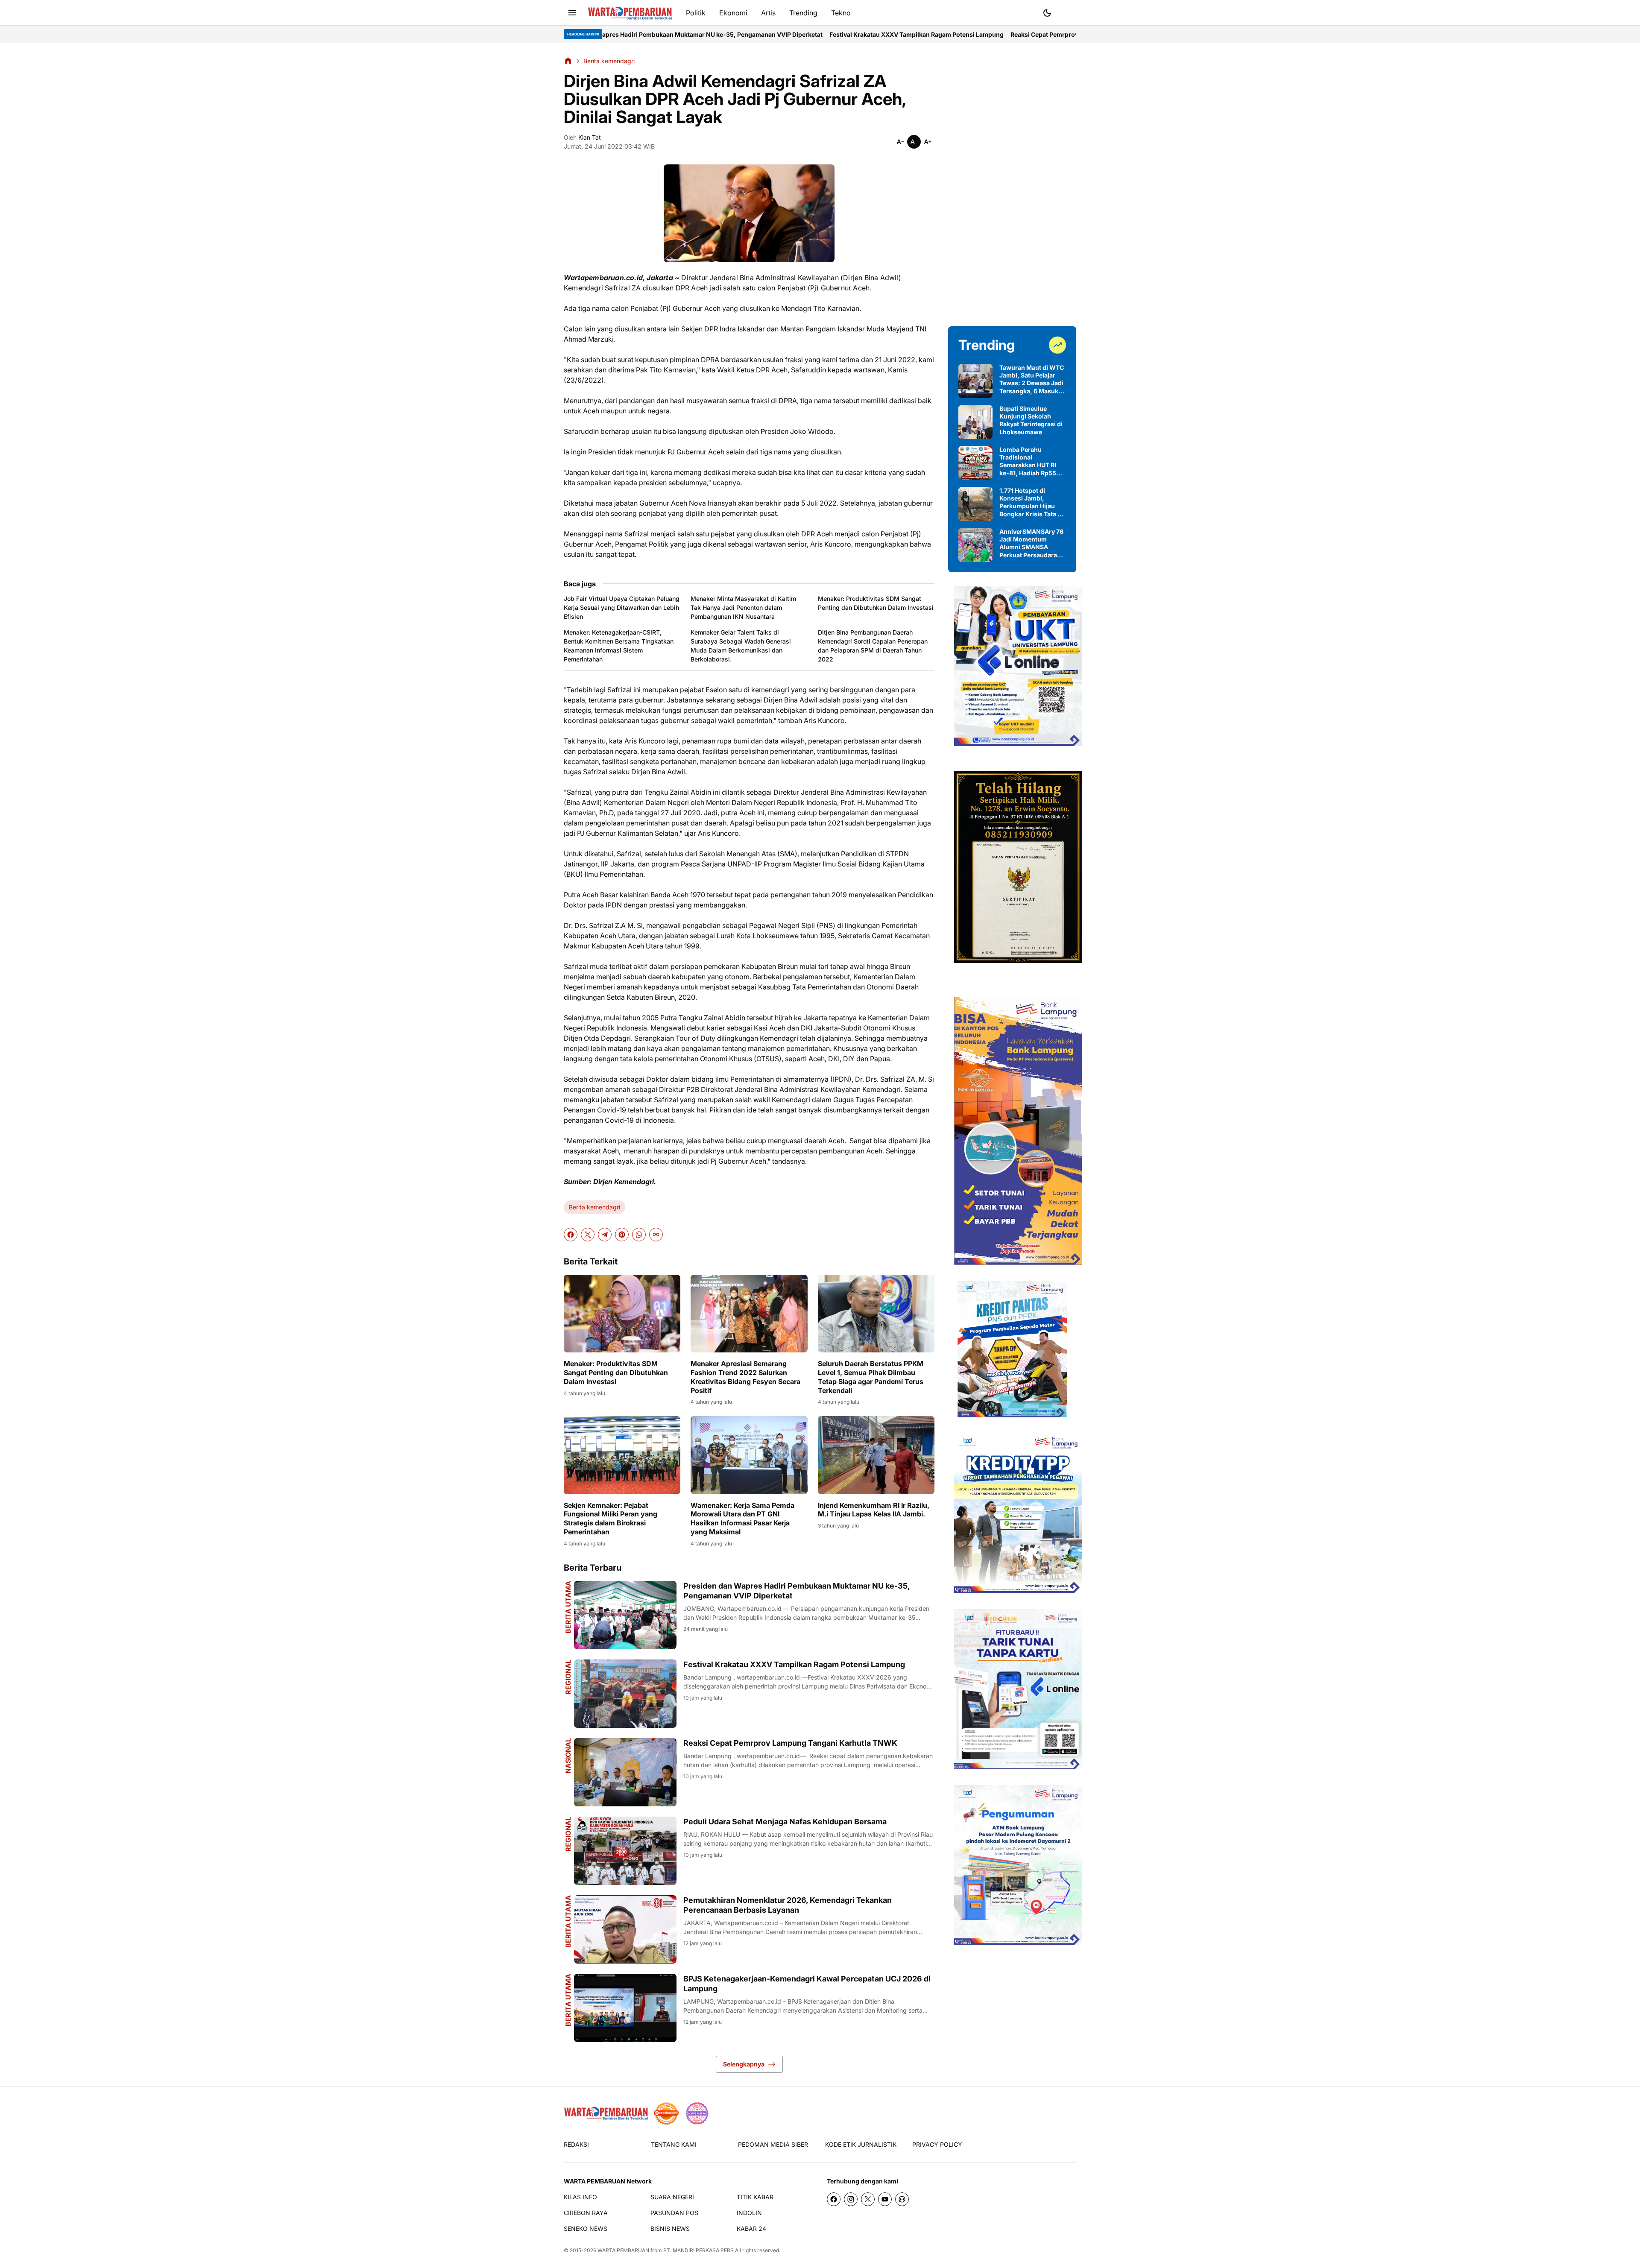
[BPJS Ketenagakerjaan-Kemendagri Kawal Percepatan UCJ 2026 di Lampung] (625, 2008)
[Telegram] (605, 1235)
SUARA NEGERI (672, 2197)
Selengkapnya (744, 2064)
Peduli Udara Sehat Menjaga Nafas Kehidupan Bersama (1054, 34)
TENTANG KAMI (674, 2144)
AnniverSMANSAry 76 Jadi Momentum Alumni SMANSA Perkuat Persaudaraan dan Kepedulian (1032, 543)
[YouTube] (885, 2199)
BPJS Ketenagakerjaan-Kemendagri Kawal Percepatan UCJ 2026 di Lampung (807, 1984)
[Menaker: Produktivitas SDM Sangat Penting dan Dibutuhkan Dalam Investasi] (622, 1314)
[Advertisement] (1012, 184)
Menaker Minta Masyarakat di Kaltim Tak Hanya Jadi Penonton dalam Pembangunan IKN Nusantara (743, 607)
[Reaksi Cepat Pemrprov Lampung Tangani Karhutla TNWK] (625, 1772)
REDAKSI (576, 2144)
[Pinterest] (622, 1235)
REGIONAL (568, 1677)
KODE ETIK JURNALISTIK (861, 2144)
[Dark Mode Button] (1047, 13)
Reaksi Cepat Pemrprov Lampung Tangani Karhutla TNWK (883, 34)
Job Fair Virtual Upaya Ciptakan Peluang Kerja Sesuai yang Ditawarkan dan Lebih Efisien (622, 607)
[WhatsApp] (639, 1235)
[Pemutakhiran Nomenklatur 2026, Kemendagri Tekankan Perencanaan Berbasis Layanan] (625, 1929)
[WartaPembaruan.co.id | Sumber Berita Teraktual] (630, 13)
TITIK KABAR (755, 2197)
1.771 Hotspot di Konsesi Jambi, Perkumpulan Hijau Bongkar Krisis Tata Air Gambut (1033, 502)
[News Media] (697, 2113)
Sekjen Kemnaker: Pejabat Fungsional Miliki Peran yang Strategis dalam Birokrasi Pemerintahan (611, 1519)
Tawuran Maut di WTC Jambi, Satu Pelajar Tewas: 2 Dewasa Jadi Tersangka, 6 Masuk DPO (1032, 379)
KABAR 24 (751, 2228)
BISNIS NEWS (670, 2228)
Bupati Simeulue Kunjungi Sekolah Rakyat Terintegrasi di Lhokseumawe (1031, 420)
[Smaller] (900, 142)
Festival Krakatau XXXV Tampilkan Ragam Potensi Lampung (705, 34)
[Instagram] (851, 2199)
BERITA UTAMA (568, 1607)
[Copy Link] (656, 1235)
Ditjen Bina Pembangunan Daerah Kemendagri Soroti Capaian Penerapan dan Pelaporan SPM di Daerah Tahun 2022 (873, 646)
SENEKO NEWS (586, 2228)
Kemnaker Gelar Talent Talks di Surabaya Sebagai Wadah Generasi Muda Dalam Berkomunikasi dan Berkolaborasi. (741, 646)
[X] (588, 1235)
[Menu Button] (572, 13)
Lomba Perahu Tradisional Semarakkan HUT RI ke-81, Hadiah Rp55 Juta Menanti (1028, 461)
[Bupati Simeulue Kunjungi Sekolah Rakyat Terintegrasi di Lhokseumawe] (975, 422)
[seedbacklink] (666, 2113)
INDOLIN (749, 2213)
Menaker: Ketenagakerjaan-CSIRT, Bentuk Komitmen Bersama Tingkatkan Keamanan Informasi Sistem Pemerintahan (619, 646)
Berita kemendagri (594, 1207)
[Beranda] (568, 61)
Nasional (568, 1756)
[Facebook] (571, 1235)
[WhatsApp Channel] (902, 2199)
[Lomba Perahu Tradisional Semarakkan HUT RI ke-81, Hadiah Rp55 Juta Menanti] (975, 463)
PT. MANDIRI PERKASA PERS (698, 2250)
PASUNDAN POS (674, 2213)
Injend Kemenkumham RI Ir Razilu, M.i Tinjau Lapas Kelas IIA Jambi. (874, 1510)
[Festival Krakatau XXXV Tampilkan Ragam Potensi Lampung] (625, 1694)
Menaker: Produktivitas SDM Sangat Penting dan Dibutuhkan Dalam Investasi (876, 603)
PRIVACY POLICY (937, 2144)
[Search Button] (1068, 12)
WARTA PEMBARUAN (623, 2250)
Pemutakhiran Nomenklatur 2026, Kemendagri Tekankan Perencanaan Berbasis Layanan (788, 1905)
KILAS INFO (580, 2197)
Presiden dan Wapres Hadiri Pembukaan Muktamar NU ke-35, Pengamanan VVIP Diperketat (797, 1591)
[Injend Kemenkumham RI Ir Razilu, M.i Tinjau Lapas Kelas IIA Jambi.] (876, 1455)
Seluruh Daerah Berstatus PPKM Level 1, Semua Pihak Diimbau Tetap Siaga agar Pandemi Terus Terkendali (871, 1377)
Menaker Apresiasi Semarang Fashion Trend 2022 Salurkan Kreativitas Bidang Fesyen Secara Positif (745, 1377)
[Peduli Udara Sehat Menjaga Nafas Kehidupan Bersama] (625, 1851)
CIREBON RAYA (586, 2213)
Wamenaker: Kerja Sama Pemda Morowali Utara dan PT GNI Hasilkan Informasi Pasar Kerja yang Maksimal (742, 1519)
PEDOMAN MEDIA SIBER (773, 2144)
